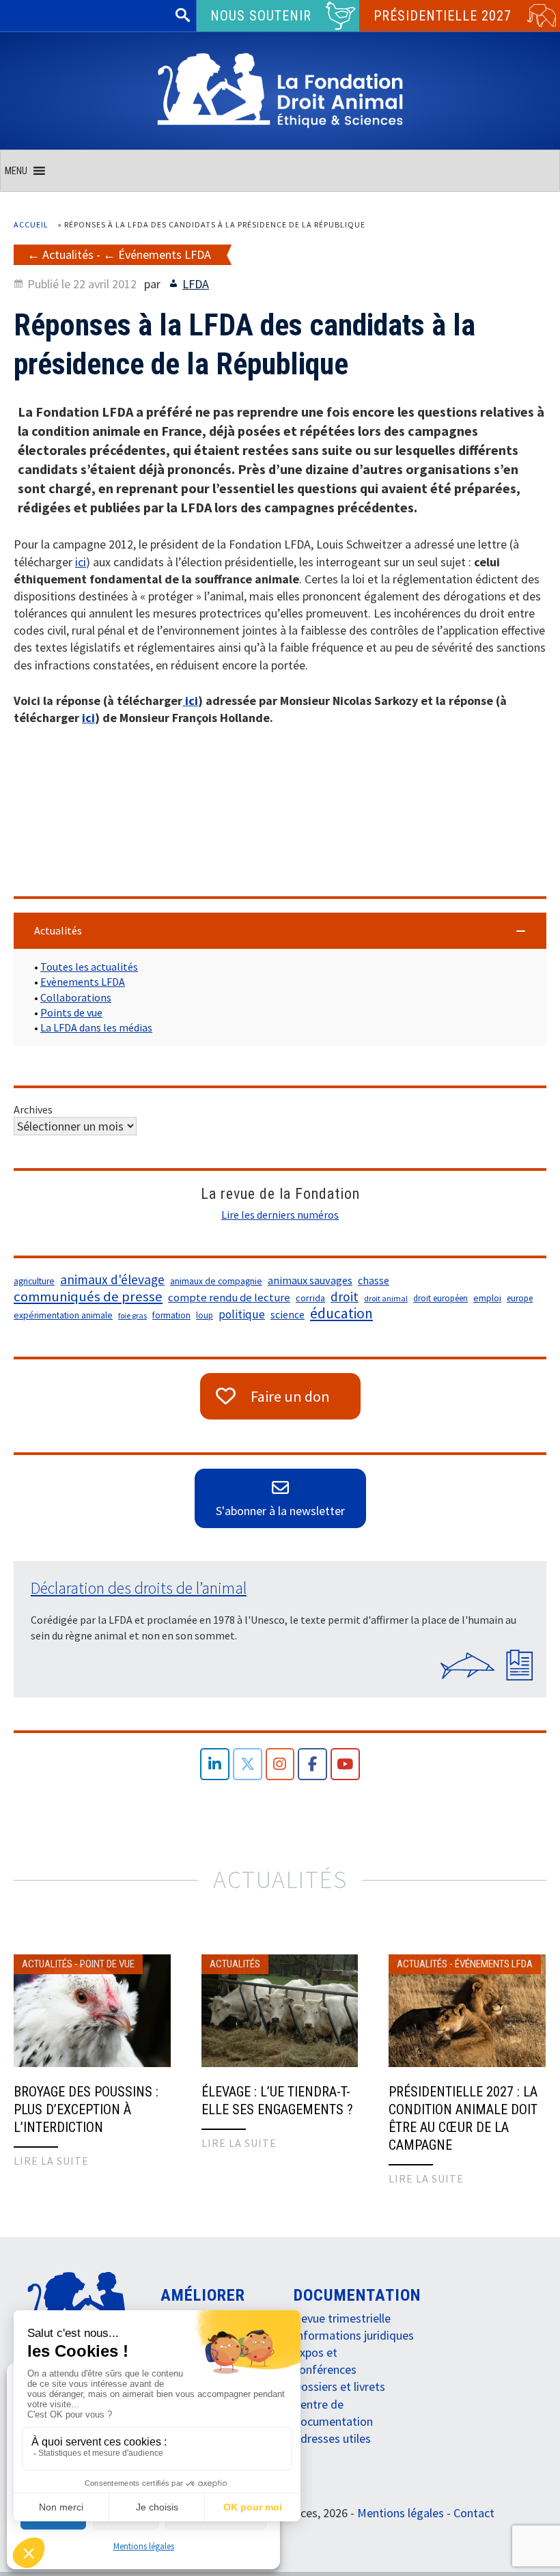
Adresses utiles (332, 2438)
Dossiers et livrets (339, 2386)
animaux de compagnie (216, 1281)
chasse (374, 1280)
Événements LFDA (165, 254)
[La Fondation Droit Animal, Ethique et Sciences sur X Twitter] (248, 1764)
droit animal (386, 1298)
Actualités (68, 254)
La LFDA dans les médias (96, 1027)
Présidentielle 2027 (443, 16)
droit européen (440, 1298)
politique (242, 1314)
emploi (487, 1298)
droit (345, 1297)
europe (520, 1298)
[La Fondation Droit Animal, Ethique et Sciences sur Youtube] (345, 1764)
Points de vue (71, 1012)
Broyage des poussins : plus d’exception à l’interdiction (86, 2109)
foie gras (132, 1315)
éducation (341, 1314)
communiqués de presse (88, 1297)
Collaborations (76, 997)
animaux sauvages (310, 1280)
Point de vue (107, 1964)
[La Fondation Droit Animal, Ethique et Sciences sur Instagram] (280, 1764)
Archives (33, 1109)
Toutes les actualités (89, 967)
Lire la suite (51, 2161)
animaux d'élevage (112, 1279)
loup (205, 1315)
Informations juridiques (354, 2335)
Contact (474, 2513)
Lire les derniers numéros (280, 1215)
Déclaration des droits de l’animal (139, 1588)
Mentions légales (144, 2546)
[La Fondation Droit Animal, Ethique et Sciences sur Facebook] (312, 1764)
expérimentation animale (63, 1315)
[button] (16, 171)
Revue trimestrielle (342, 2318)
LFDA (196, 284)
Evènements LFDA (83, 982)
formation (171, 1315)
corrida (310, 1298)
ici (81, 562)
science (288, 1315)
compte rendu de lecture (229, 1298)
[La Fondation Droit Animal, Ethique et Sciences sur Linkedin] (215, 1764)
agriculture (34, 1281)
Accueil (31, 224)
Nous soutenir (261, 16)
